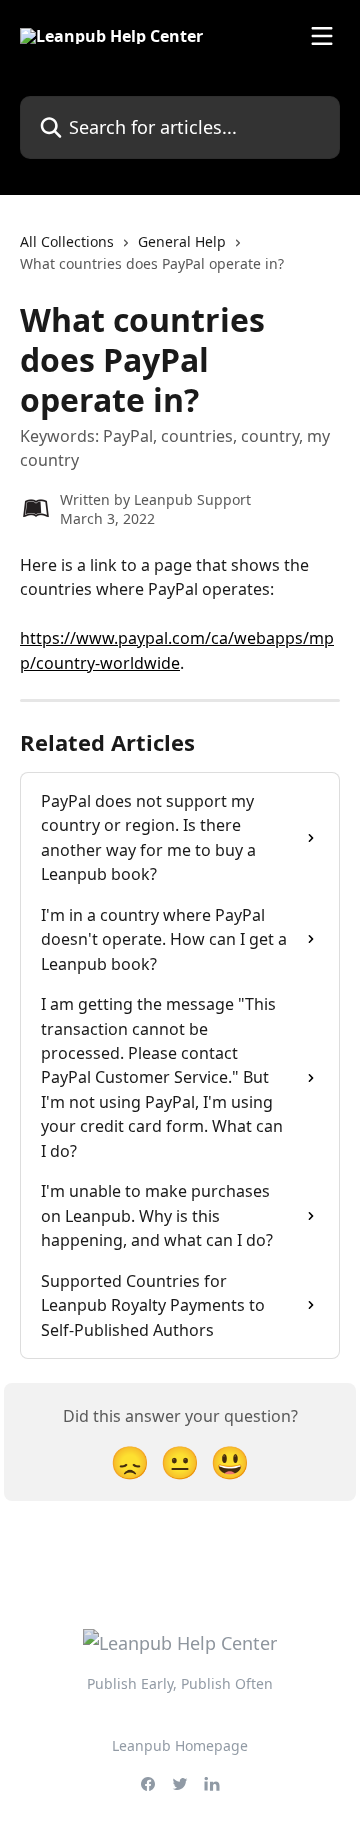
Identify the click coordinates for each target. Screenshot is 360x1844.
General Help (182, 241)
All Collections (67, 241)
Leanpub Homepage (180, 1745)
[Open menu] (322, 36)
